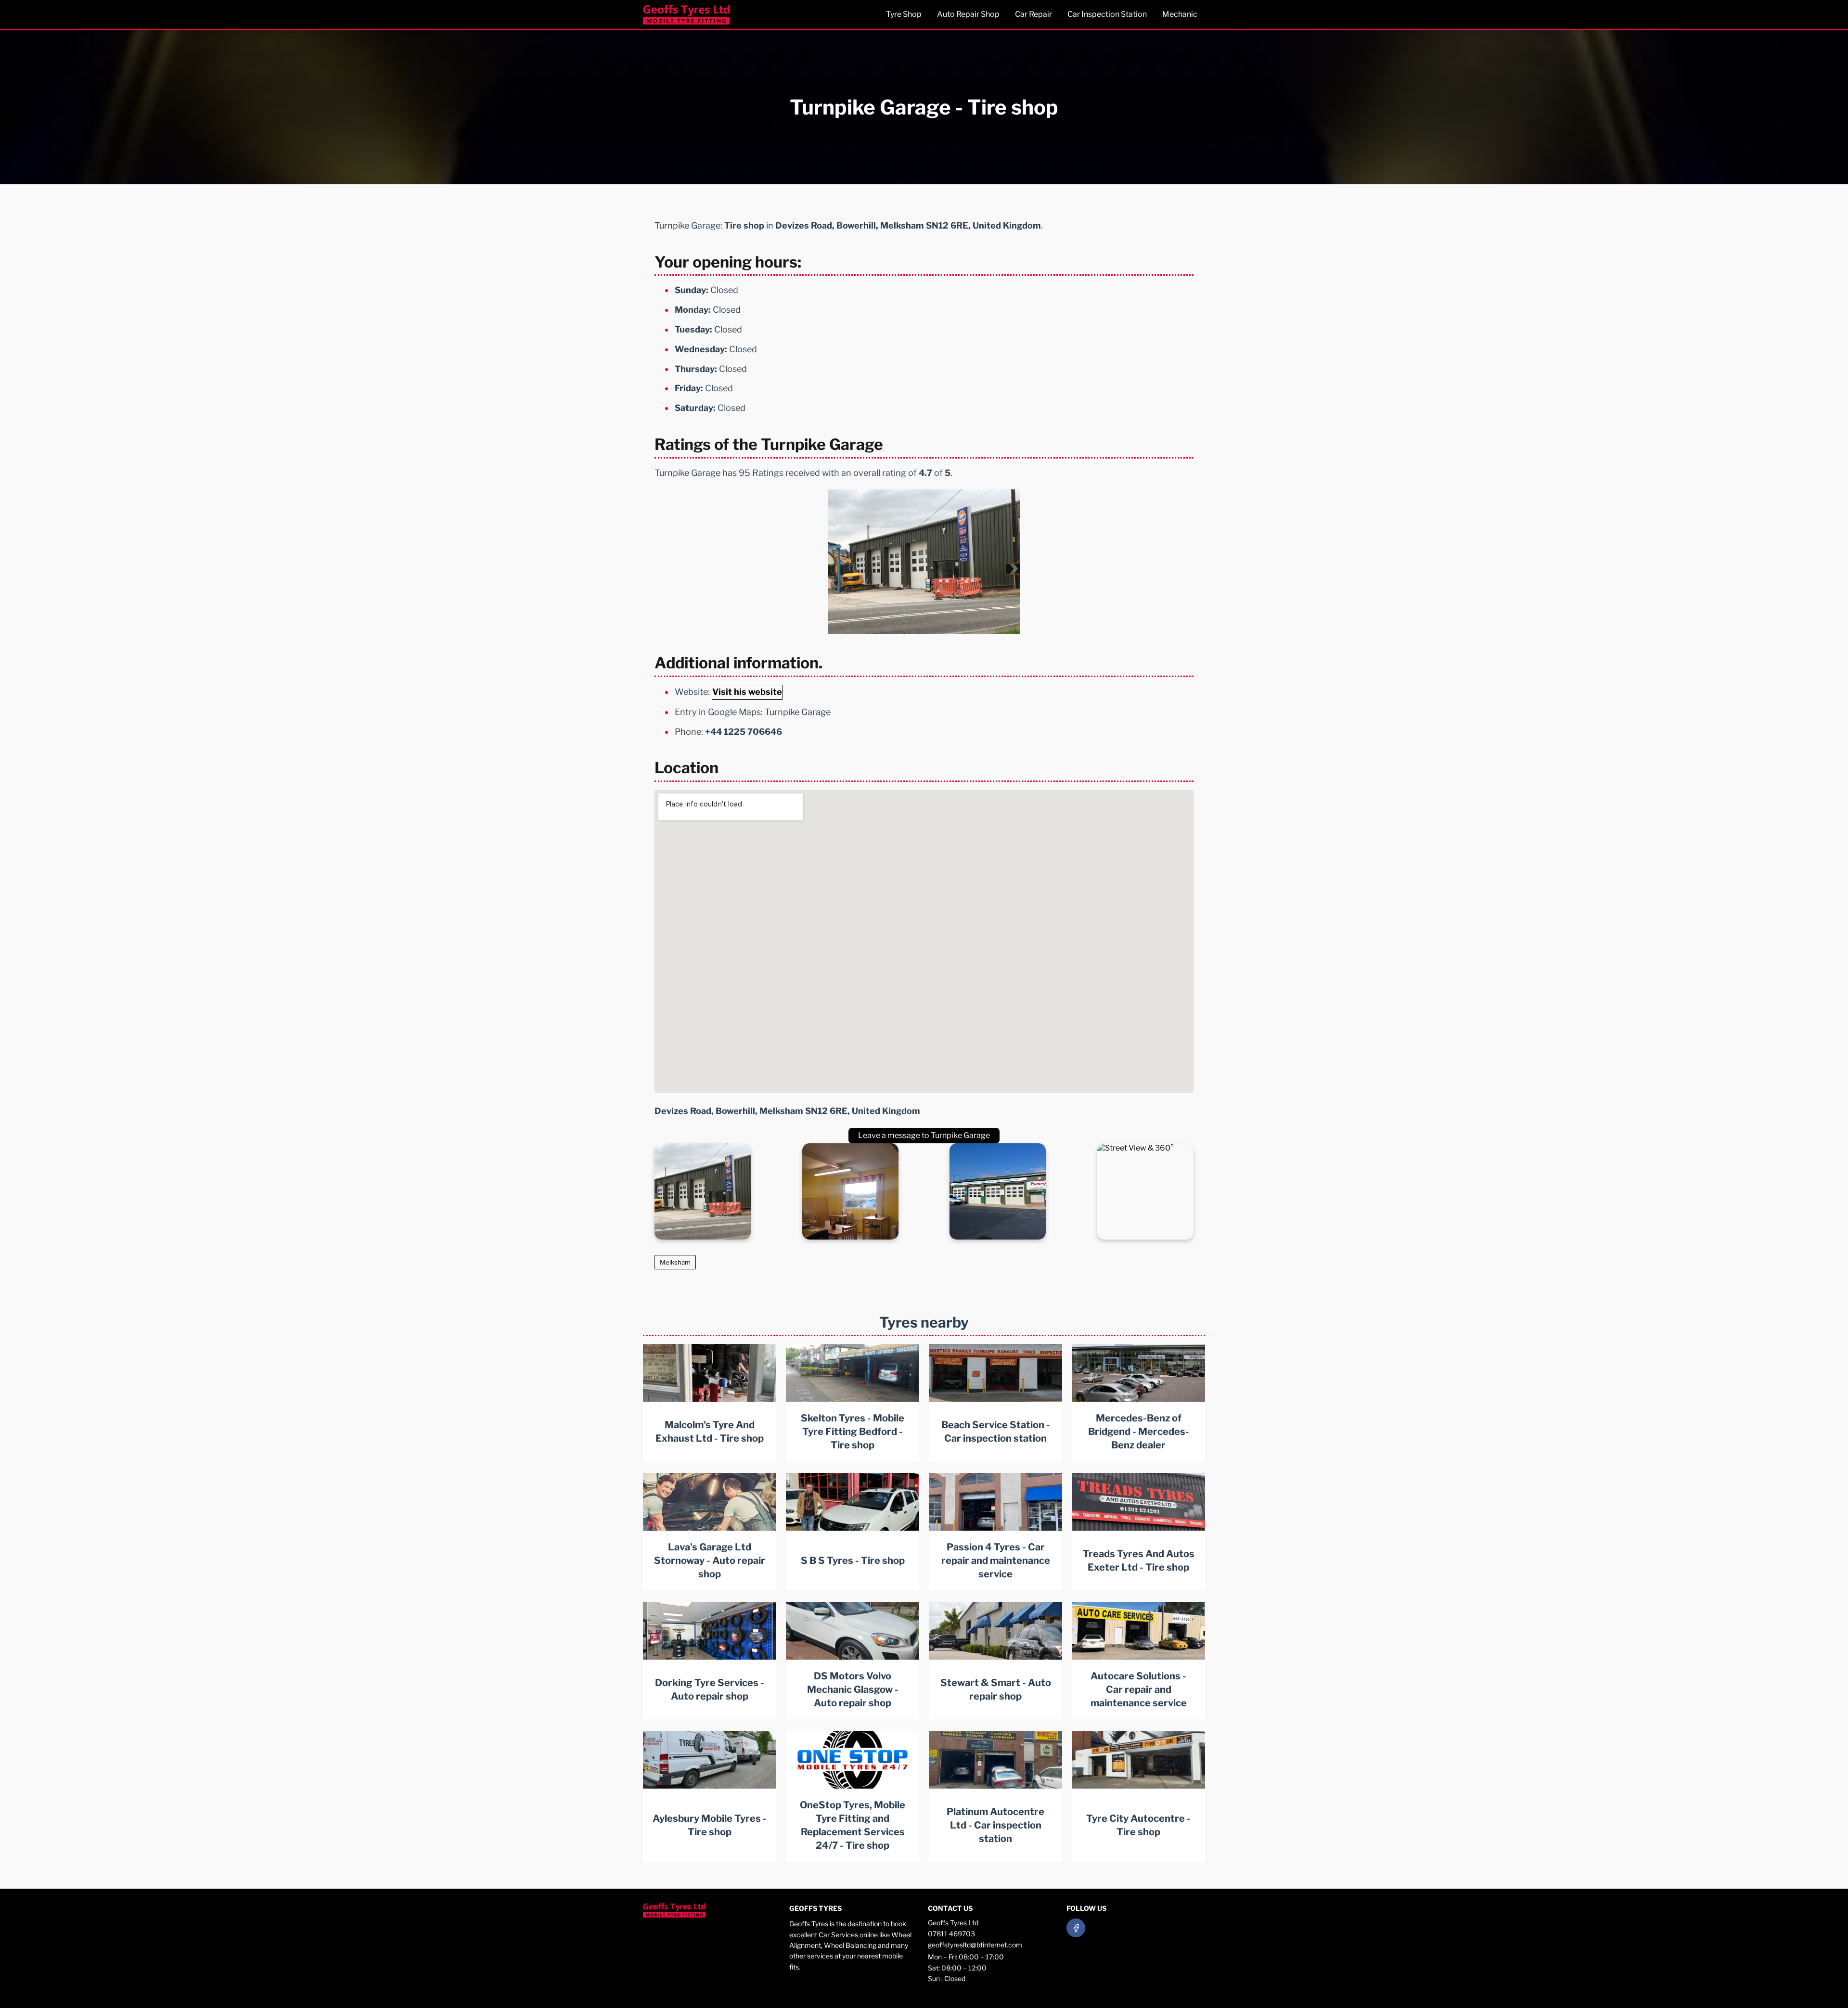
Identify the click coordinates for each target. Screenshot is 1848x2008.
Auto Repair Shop (968, 14)
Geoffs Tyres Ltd (953, 1923)
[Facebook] (1076, 1928)
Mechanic (1180, 14)
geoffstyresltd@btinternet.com (975, 1945)
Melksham (675, 1262)
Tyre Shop (904, 14)
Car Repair (1033, 14)
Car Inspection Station (1107, 14)
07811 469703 (951, 1934)
